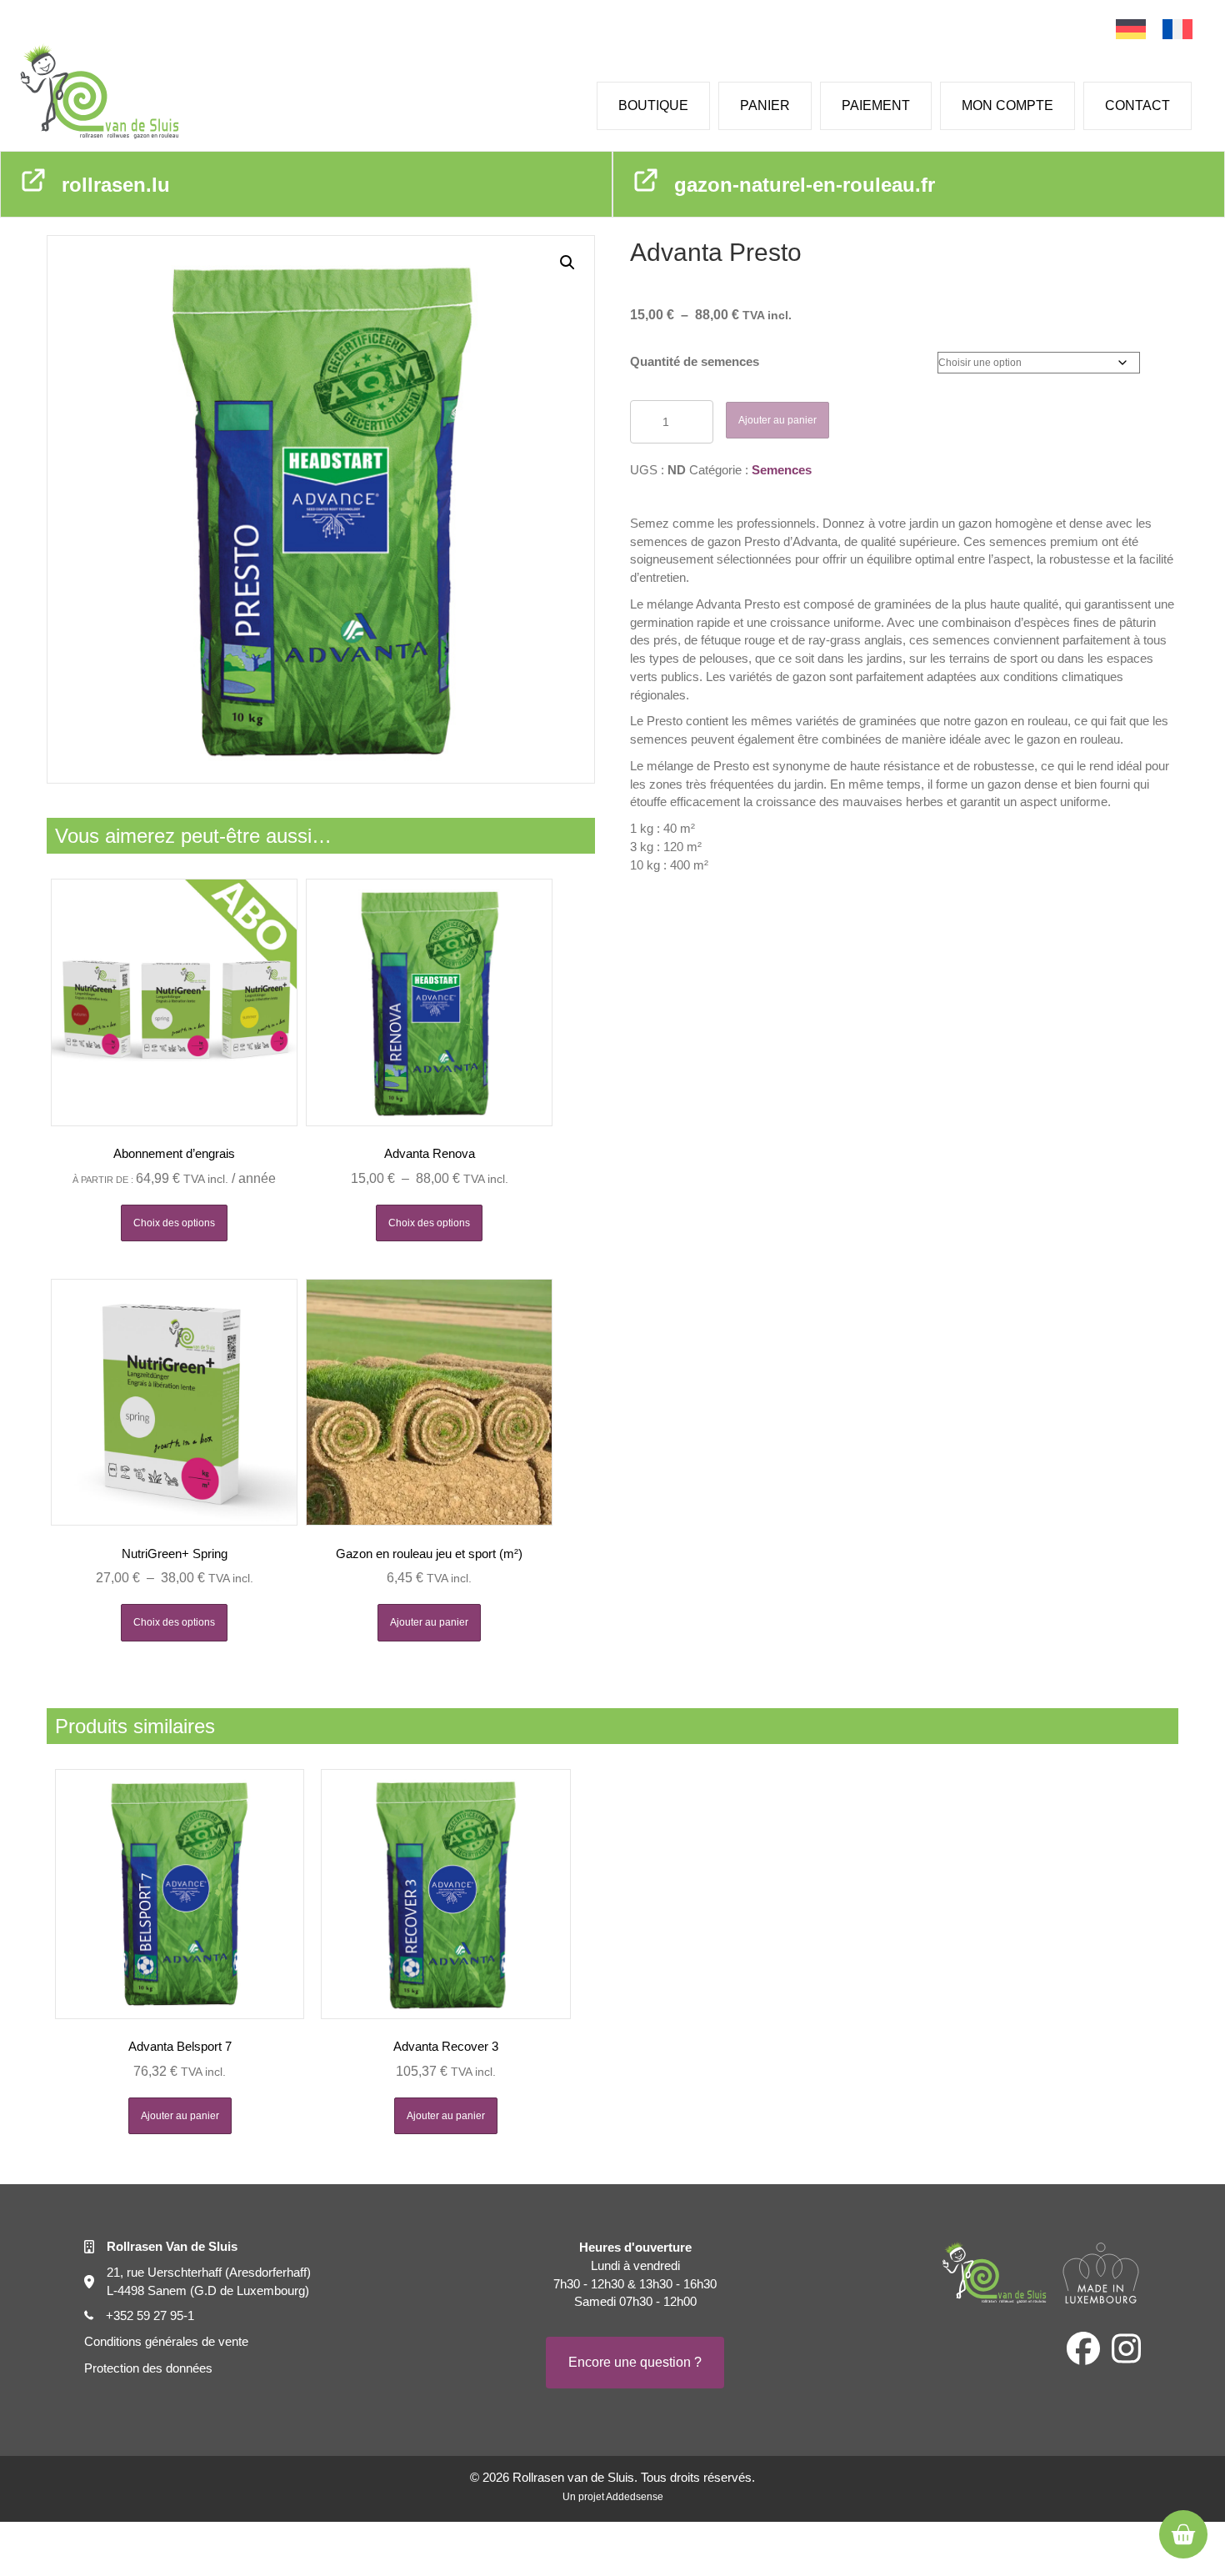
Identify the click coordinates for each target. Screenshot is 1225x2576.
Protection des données (148, 2368)
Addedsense (635, 2497)
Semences (782, 470)
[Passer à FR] (1177, 30)
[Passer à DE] (1131, 30)
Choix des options (174, 1223)
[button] (567, 263)
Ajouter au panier (777, 420)
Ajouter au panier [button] (429, 1622)
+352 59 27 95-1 (150, 2315)
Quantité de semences (695, 361)
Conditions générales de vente (166, 2341)
